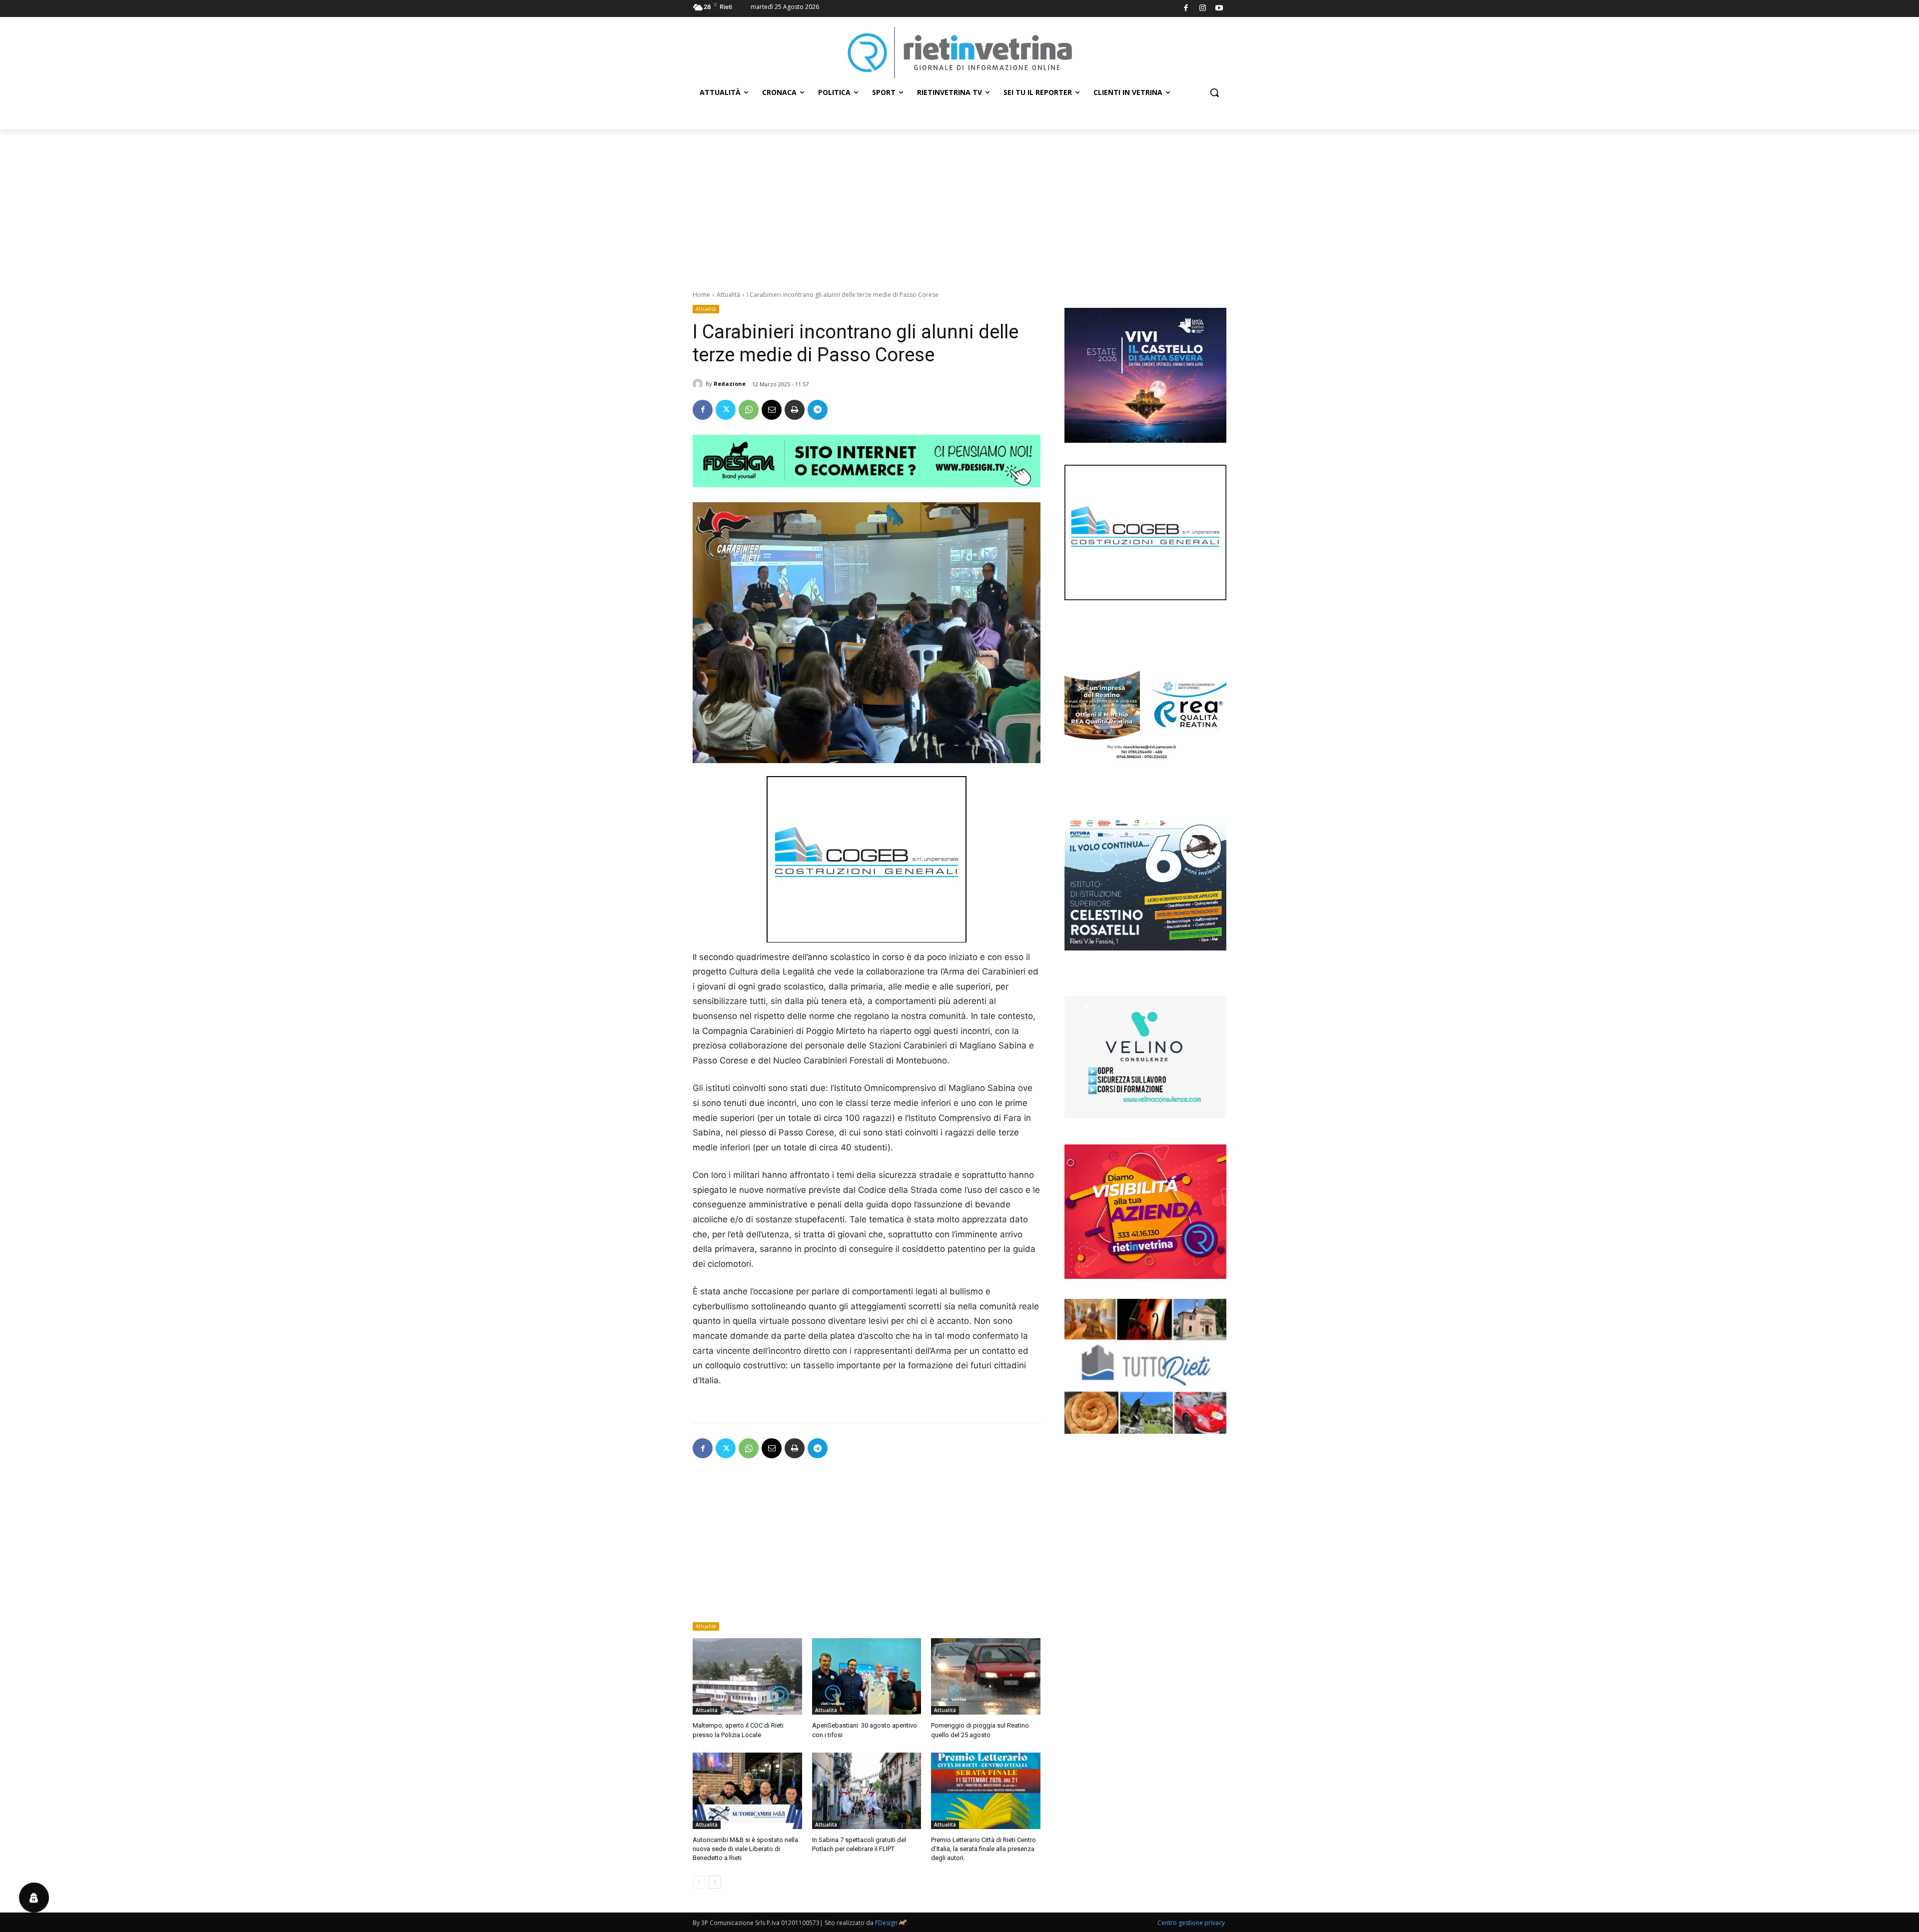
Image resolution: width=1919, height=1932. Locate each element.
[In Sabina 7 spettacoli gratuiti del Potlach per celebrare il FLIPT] (867, 1791)
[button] (1214, 92)
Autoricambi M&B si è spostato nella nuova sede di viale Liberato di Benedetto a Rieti (745, 1849)
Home (701, 295)
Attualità (728, 295)
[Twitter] (726, 410)
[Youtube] (1220, 9)
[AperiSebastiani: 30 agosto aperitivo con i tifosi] (867, 1676)
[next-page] (715, 1882)
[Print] (795, 410)
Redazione (730, 384)
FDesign (886, 1923)
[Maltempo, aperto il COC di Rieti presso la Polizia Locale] (747, 1676)
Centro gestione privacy (1191, 1923)
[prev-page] (699, 1882)
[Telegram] (818, 410)
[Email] (772, 410)
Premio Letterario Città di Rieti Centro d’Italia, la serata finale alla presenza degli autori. (983, 1849)
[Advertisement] (959, 204)
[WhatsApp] (749, 410)
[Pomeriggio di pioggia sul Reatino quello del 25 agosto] (986, 1676)
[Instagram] (1203, 9)
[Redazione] (699, 384)
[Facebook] (1186, 9)
